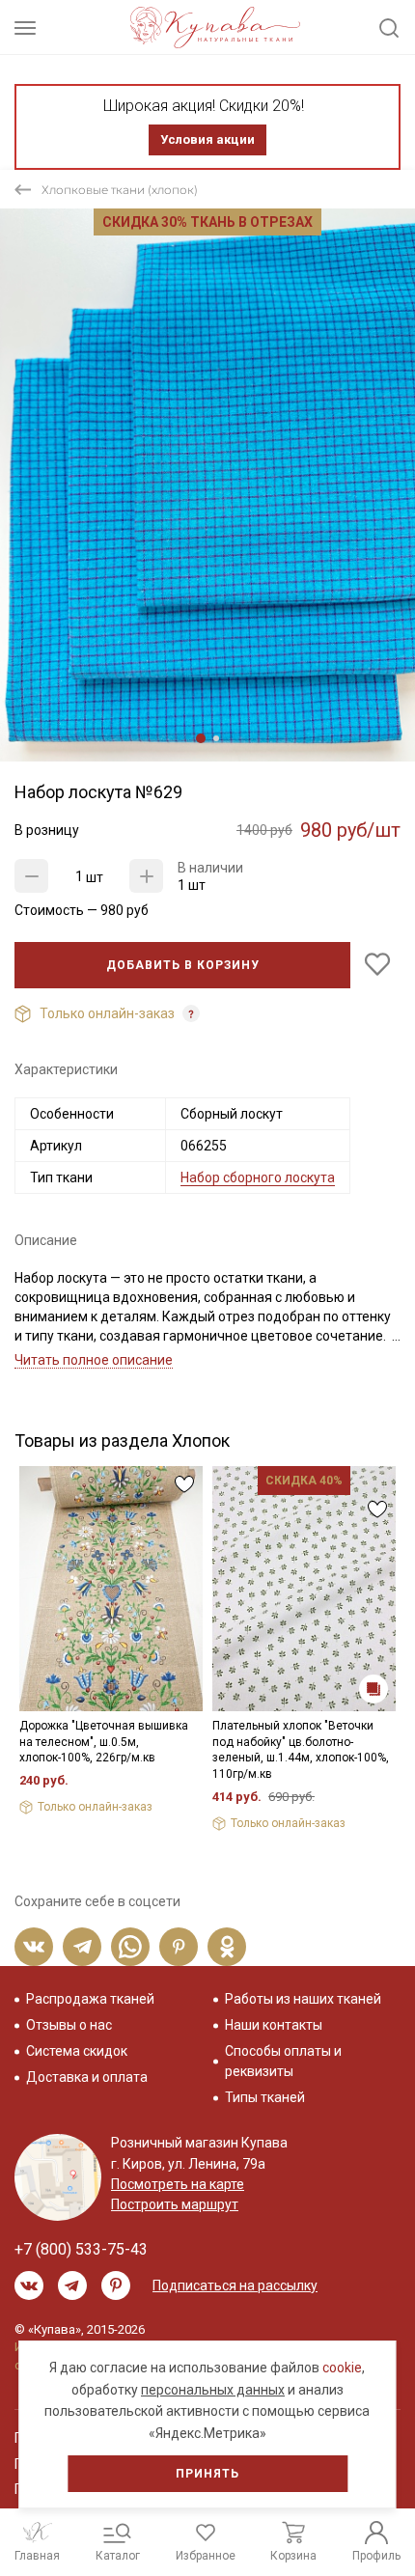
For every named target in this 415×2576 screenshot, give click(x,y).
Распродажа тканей (90, 1999)
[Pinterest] (179, 1947)
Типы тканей (265, 2097)
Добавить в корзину (183, 965)
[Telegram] (82, 1947)
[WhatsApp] (130, 1947)
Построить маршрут (175, 2204)
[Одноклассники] (227, 1947)
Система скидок (77, 2051)
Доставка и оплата (87, 2077)
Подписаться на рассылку (235, 2285)
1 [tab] (201, 738)
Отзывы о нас (69, 2025)
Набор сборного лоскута (258, 1177)
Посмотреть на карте (178, 2184)
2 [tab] (216, 738)
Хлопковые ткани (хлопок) (120, 190)
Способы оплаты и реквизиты (283, 2061)
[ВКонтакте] (34, 1947)
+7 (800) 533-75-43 (81, 2249)
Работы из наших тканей (303, 1999)
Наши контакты (274, 2025)
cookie (342, 2368)
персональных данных (213, 2390)
